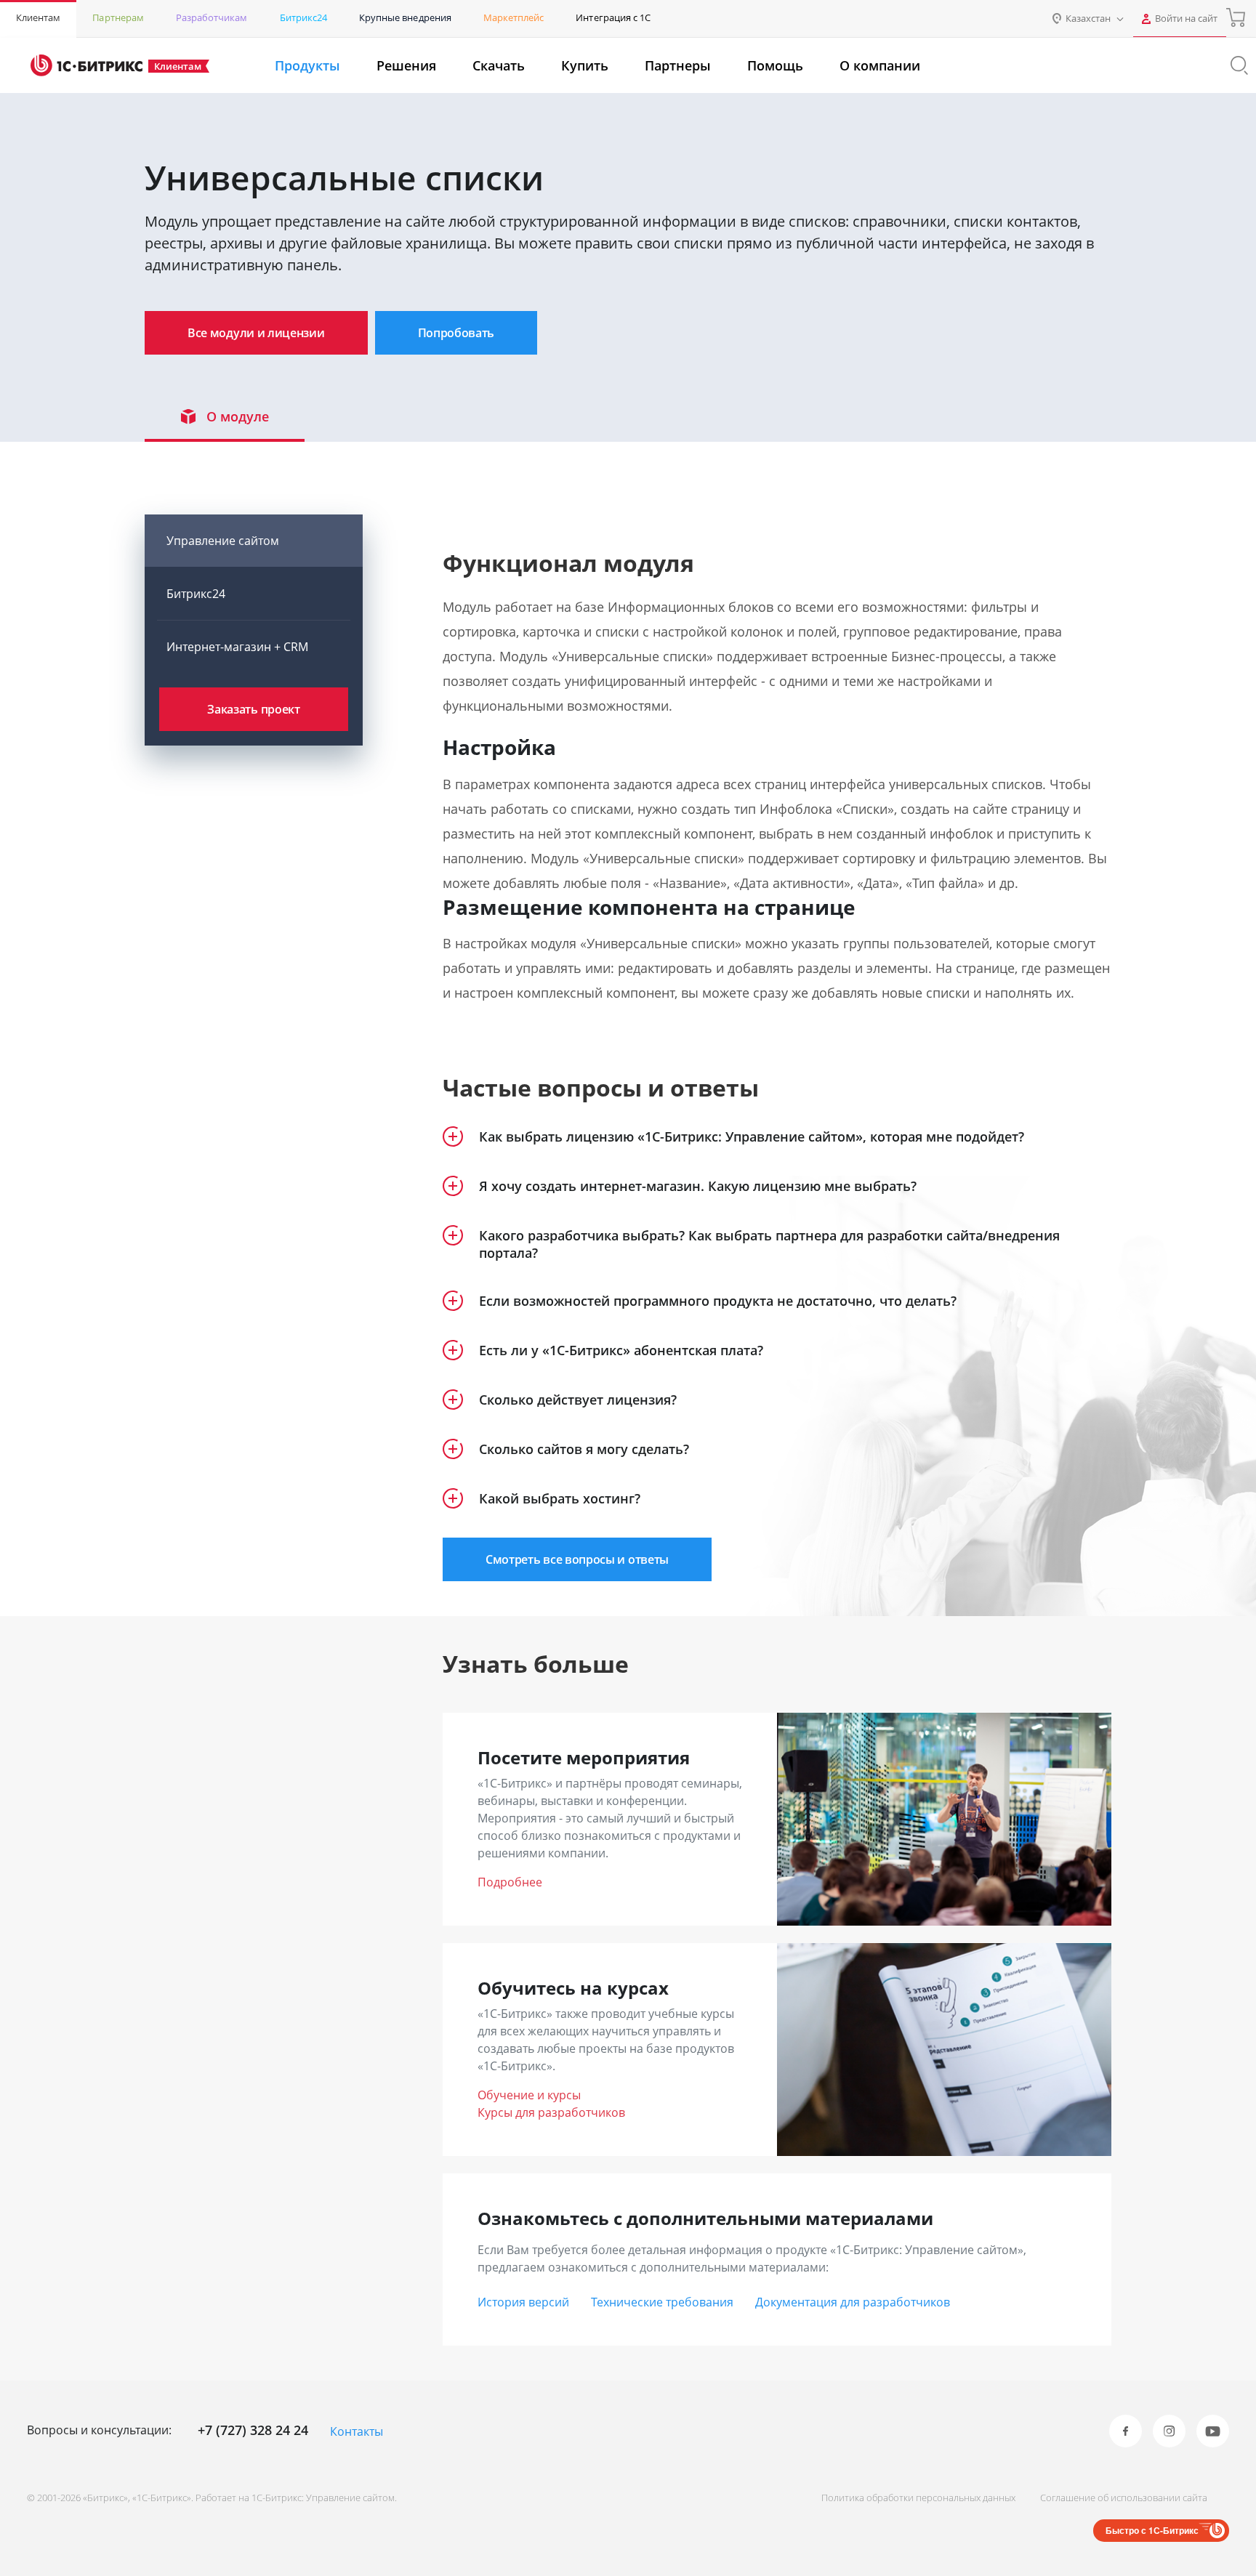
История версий (523, 2302)
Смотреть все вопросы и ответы (577, 1559)
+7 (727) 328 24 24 (253, 2430)
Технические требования (662, 2302)
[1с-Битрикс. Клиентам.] (86, 65)
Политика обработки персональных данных (918, 2498)
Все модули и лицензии (256, 333)
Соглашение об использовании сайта (1124, 2498)
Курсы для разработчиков (551, 2112)
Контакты (357, 2431)
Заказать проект (253, 709)
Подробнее (510, 1882)
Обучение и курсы (529, 2095)
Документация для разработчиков (853, 2302)
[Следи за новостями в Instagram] (1169, 2431)
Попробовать (456, 333)
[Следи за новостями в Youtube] (1213, 2431)
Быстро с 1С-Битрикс (1152, 2530)
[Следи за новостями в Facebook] (1126, 2431)
